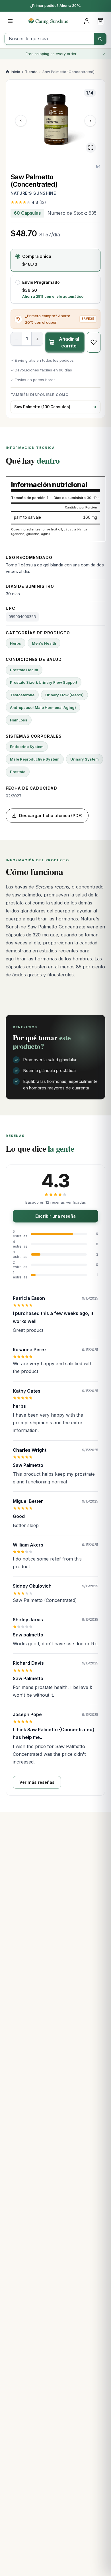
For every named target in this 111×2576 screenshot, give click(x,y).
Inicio (16, 72)
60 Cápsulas (27, 213)
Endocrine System (27, 747)
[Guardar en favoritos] (94, 342)
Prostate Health (24, 670)
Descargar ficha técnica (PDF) (51, 816)
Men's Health (44, 643)
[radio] (55, 260)
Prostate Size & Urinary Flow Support (44, 682)
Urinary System (85, 759)
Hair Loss (19, 720)
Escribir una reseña (55, 1216)
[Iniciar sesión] (87, 21)
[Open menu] (10, 21)
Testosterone (22, 695)
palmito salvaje (27, 517)
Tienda (31, 72)
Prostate (18, 772)
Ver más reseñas (37, 1782)
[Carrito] (100, 21)
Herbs (16, 643)
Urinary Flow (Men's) (64, 695)
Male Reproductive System (35, 759)
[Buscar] (100, 39)
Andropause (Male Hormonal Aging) (43, 707)
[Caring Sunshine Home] (56, 21)
